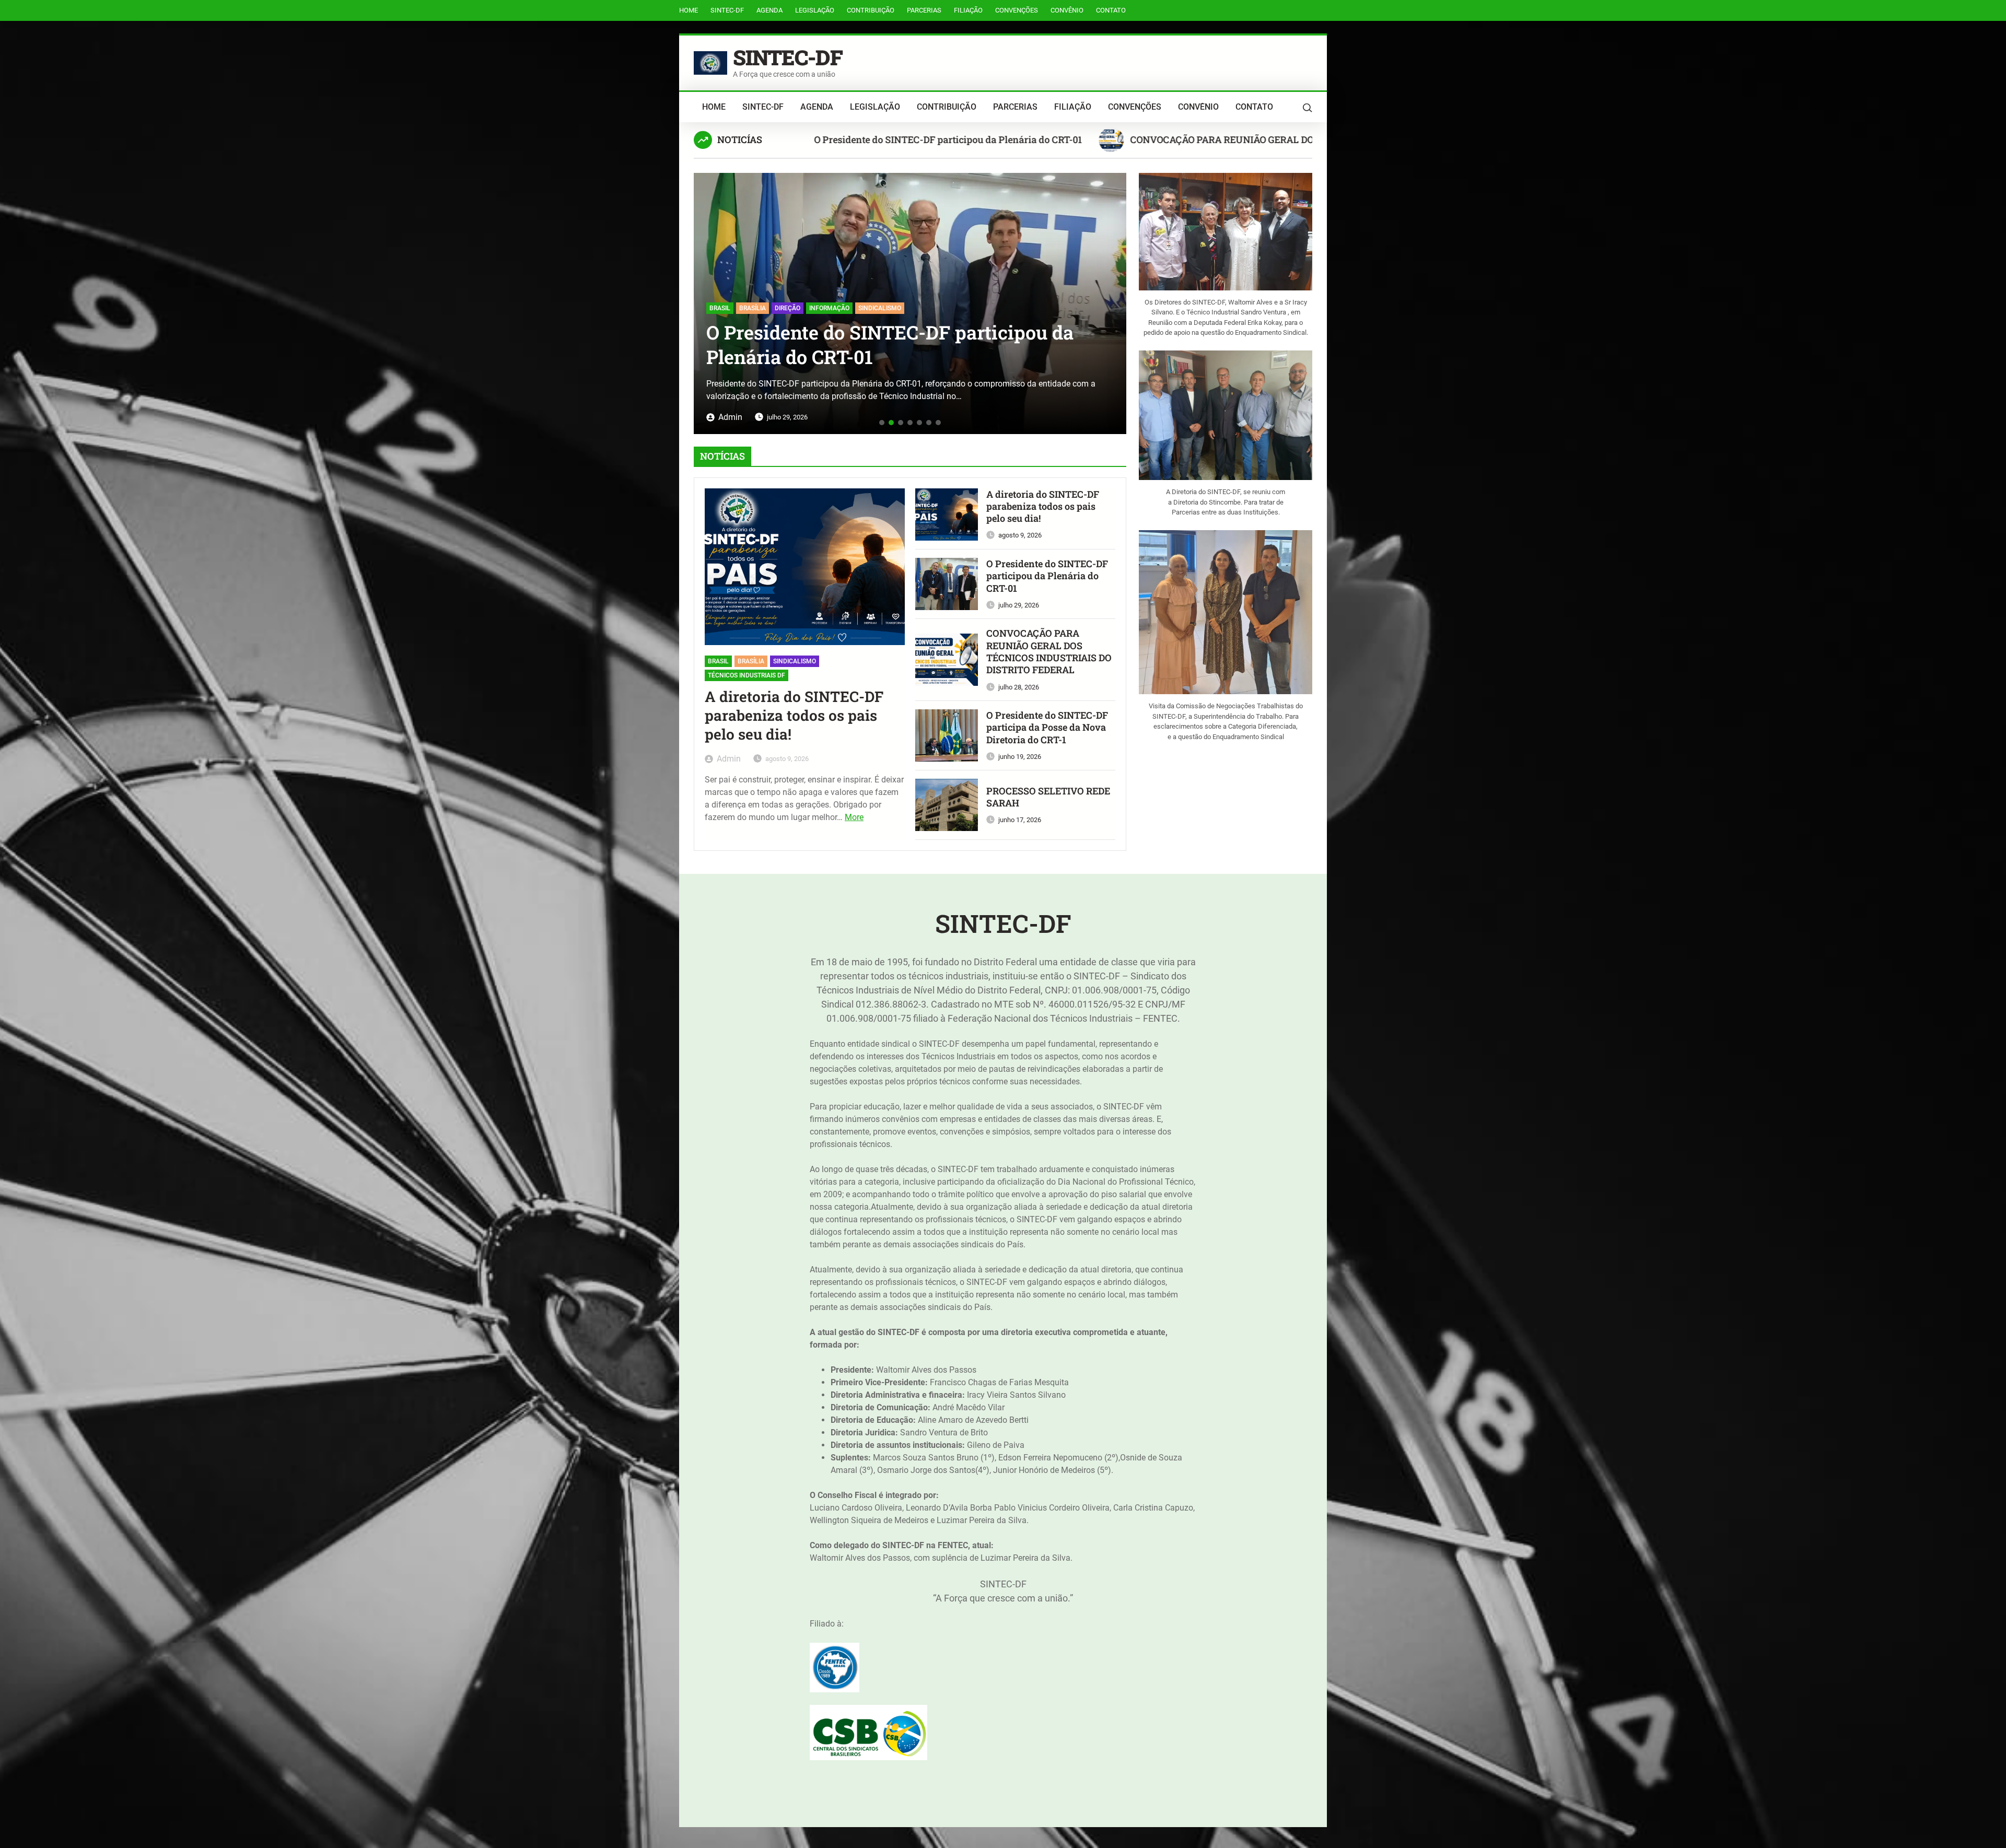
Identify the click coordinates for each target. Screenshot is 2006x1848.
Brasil (718, 661)
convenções (1017, 10)
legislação (815, 10)
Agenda (769, 10)
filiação (968, 10)
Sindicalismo (795, 661)
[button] (705, 300)
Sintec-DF (727, 10)
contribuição (871, 10)
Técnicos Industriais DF (747, 675)
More (854, 817)
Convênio (1067, 10)
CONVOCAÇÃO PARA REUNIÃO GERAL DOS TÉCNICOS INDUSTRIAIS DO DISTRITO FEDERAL (900, 332)
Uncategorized (734, 284)
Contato (1111, 10)
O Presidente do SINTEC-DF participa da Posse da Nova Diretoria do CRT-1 (1047, 728)
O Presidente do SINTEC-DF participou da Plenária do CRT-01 (1289, 139)
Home (689, 10)
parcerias (924, 10)
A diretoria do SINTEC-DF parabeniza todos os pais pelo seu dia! (967, 139)
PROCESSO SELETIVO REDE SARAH (1048, 797)
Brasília (751, 661)
